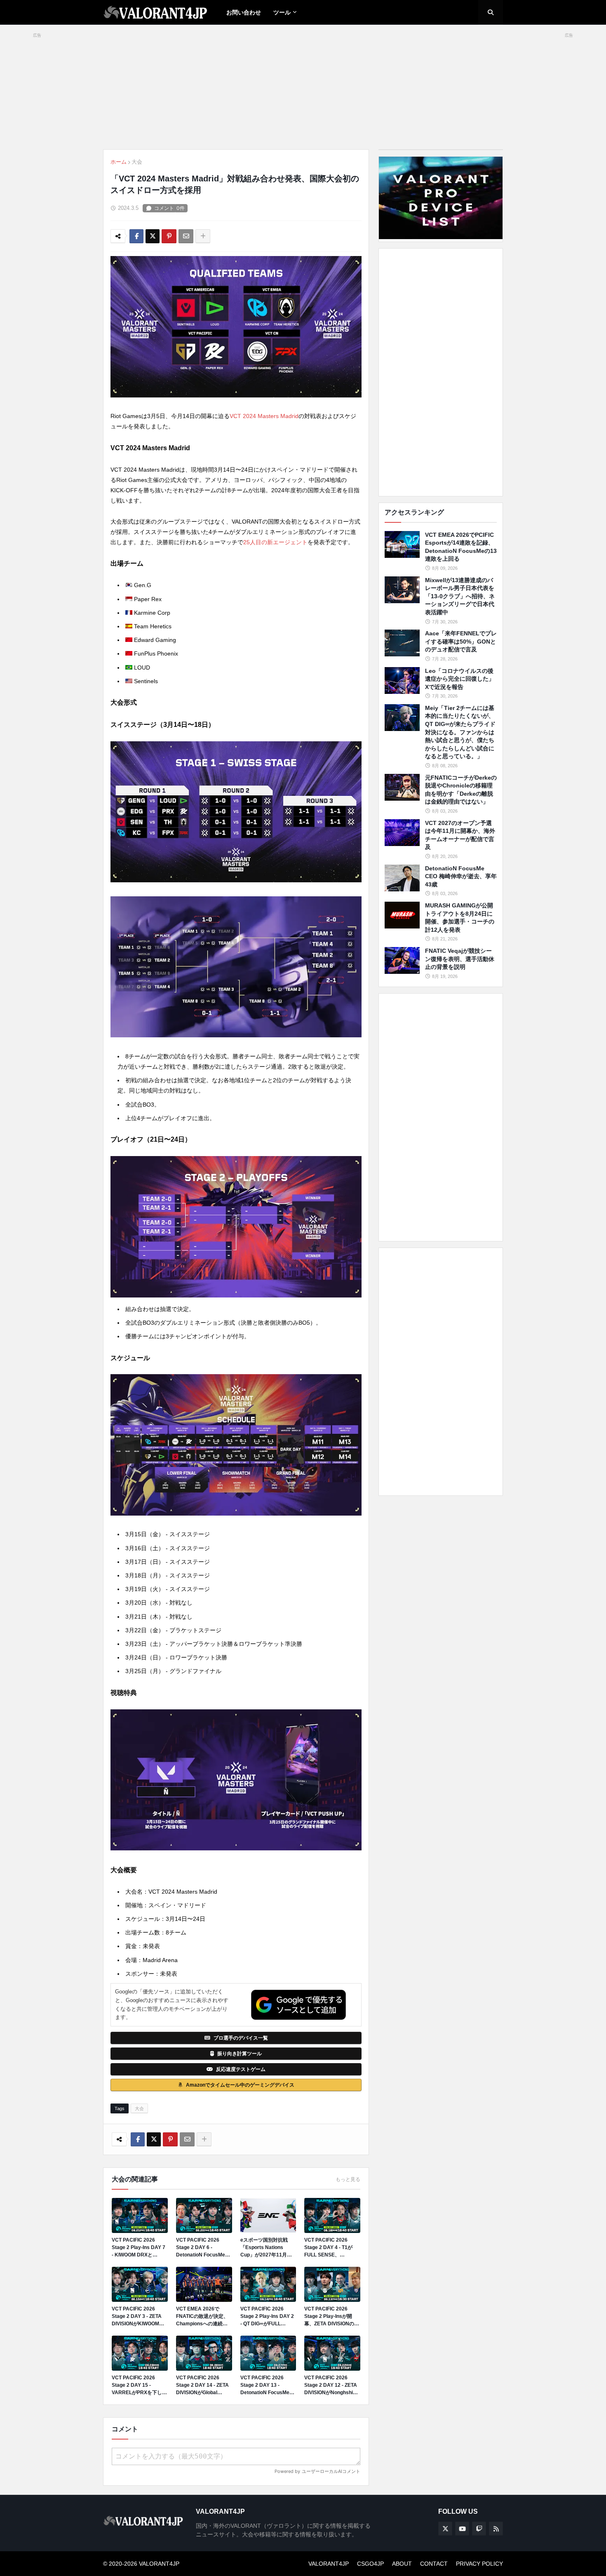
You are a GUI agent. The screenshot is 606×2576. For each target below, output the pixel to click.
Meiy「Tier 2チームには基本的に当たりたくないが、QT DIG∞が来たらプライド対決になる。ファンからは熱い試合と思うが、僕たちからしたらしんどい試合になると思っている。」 (460, 732)
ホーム (119, 162)
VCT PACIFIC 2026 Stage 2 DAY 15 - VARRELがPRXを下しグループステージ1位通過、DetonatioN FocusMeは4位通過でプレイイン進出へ (139, 2386)
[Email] (186, 236)
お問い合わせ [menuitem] (244, 12)
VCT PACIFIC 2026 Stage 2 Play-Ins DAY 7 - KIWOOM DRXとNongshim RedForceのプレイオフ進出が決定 (139, 2248)
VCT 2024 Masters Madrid (264, 416)
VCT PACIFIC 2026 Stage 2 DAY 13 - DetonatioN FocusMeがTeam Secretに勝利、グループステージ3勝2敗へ (268, 2386)
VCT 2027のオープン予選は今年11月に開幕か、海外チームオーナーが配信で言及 (460, 835)
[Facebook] (136, 236)
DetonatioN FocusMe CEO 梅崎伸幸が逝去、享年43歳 (461, 876)
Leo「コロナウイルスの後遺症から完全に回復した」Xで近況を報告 (460, 679)
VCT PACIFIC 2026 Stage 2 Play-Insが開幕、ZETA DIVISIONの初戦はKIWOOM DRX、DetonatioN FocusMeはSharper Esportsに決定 (332, 2317)
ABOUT (402, 2564)
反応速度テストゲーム (241, 2069)
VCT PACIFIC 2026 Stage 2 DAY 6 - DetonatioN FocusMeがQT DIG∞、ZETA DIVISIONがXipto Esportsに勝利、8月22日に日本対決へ (203, 2248)
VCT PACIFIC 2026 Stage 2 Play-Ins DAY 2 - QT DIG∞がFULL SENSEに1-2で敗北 (267, 2317)
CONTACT (434, 2564)
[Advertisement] (441, 372)
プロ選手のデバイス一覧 (241, 2038)
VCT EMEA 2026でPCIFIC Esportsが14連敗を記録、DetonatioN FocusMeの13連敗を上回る (461, 547)
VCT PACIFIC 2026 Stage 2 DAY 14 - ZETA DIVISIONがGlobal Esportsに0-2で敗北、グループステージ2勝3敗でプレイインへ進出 (204, 2386)
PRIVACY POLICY (479, 2564)
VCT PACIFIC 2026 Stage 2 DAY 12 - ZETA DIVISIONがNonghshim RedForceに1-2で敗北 (331, 2386)
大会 (137, 162)
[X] (153, 236)
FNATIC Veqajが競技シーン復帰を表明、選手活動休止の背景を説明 (460, 959)
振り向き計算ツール (240, 2054)
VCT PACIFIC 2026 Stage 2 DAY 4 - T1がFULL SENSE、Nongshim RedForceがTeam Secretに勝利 (331, 2248)
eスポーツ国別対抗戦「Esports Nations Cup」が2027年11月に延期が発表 (266, 2248)
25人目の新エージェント (275, 542)
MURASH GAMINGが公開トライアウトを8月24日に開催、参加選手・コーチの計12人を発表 (460, 918)
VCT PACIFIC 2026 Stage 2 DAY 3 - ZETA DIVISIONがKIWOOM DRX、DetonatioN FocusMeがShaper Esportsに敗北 (137, 2317)
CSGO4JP (370, 2564)
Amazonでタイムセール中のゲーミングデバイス (240, 2085)
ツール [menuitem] (282, 12)
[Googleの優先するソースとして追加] (298, 2005)
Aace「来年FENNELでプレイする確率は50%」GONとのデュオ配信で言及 (461, 641)
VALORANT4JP (329, 2564)
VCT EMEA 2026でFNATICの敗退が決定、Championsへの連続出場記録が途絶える (202, 2317)
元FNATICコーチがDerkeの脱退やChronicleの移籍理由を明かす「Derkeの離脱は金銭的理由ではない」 (461, 790)
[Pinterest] (169, 236)
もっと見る (348, 2179)
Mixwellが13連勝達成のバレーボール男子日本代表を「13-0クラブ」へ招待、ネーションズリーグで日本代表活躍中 (460, 596)
